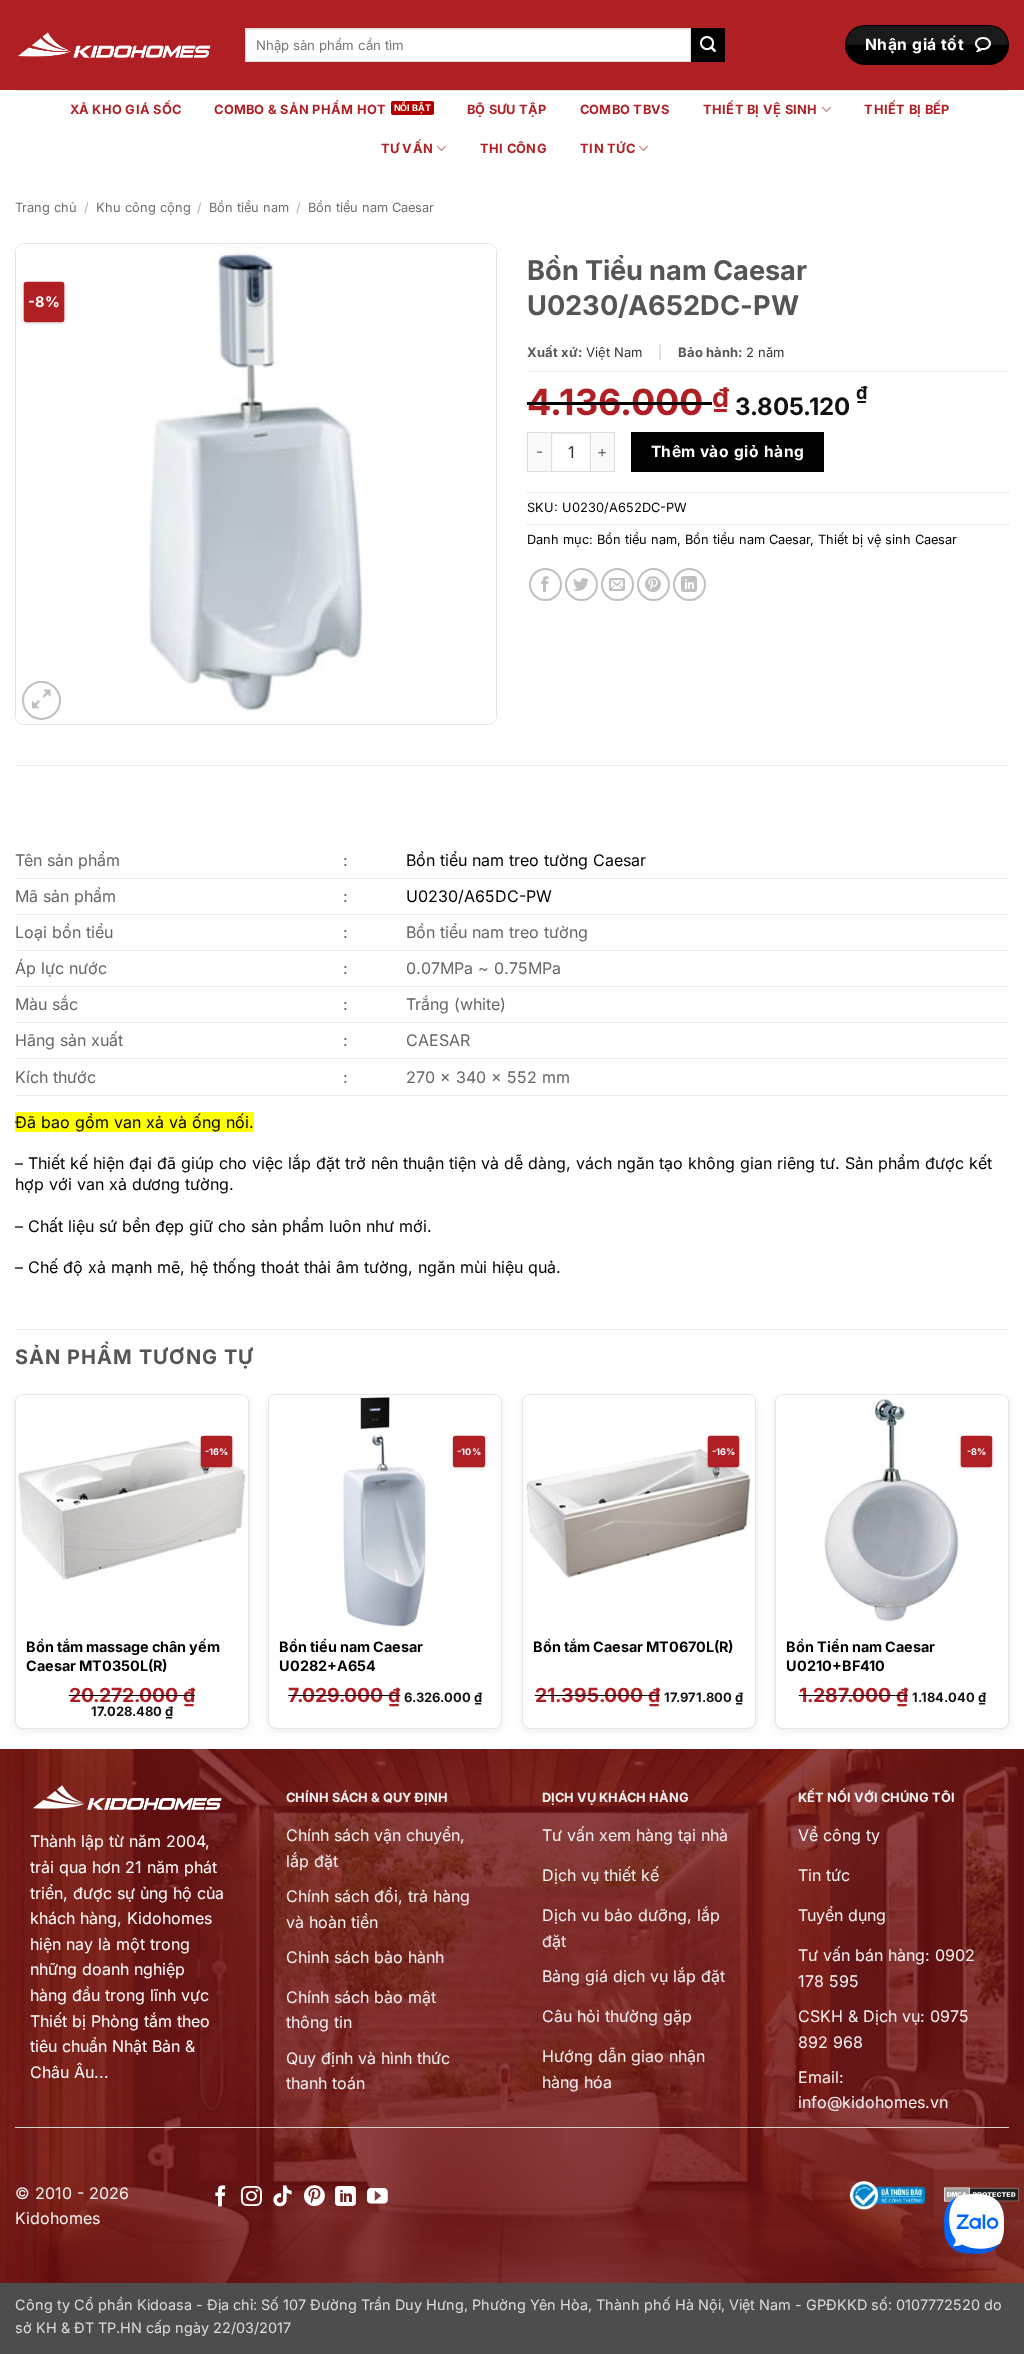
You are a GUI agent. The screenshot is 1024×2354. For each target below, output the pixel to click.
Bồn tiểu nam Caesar (371, 207)
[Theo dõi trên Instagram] (251, 2197)
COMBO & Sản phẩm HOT (300, 109)
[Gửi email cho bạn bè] (617, 584)
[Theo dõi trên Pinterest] (314, 2197)
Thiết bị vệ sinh (760, 109)
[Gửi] (708, 45)
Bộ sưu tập (507, 109)
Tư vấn (407, 148)
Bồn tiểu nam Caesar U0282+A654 (351, 1656)
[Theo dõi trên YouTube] (377, 2197)
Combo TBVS (625, 109)
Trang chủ (46, 207)
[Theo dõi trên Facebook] (220, 2197)
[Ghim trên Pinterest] (653, 584)
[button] (41, 700)
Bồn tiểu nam (249, 207)
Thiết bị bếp (906, 109)
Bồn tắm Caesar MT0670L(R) (633, 1646)
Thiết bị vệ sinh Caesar (887, 539)
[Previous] (16, 1569)
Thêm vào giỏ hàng (728, 451)
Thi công (513, 148)
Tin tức (607, 148)
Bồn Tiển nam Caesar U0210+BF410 (860, 1656)
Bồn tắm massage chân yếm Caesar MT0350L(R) (123, 1656)
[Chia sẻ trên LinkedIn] (689, 584)
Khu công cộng (143, 207)
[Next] (1008, 1569)
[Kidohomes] (115, 45)
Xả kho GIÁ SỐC (126, 109)
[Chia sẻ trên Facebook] (545, 584)
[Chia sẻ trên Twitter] (581, 584)
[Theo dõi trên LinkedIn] (345, 2197)
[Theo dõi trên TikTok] (282, 2197)
